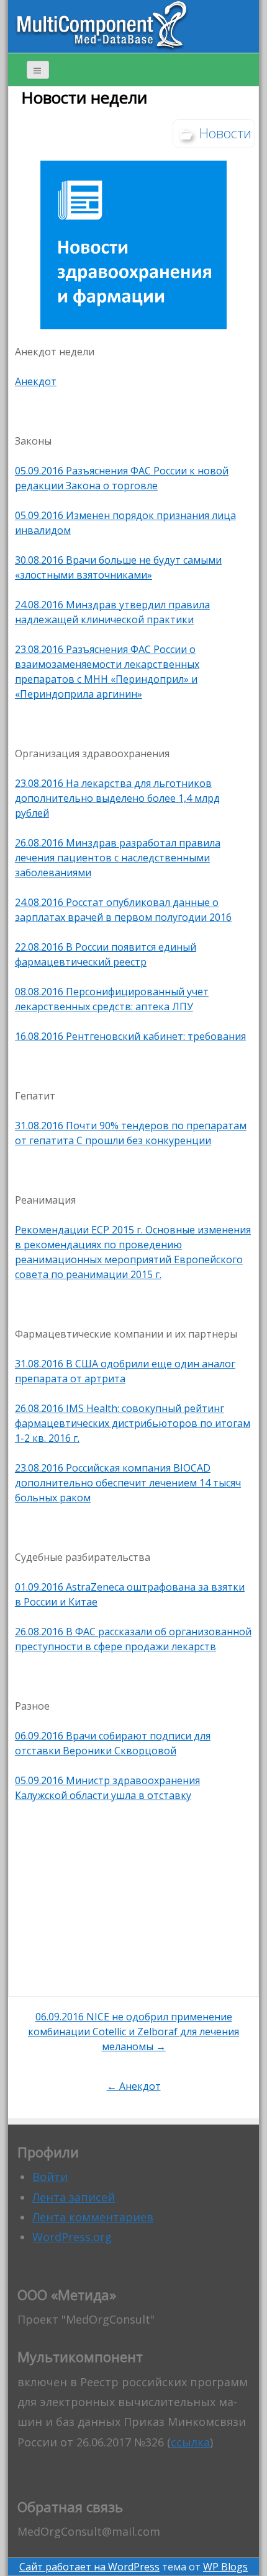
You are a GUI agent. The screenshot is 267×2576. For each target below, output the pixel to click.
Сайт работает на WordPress (89, 2567)
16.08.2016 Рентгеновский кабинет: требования (130, 1036)
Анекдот (36, 381)
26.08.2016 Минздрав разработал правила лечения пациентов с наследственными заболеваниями (118, 858)
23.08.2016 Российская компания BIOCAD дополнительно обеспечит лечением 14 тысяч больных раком (128, 1483)
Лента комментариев (93, 2217)
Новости (225, 133)
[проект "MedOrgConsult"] (102, 25)
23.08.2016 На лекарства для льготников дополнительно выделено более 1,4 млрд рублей (117, 798)
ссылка (190, 2442)
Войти (50, 2177)
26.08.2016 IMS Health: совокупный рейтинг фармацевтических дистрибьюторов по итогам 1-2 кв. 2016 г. (133, 1423)
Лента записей (74, 2197)
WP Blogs (225, 2567)
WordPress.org (72, 2237)
